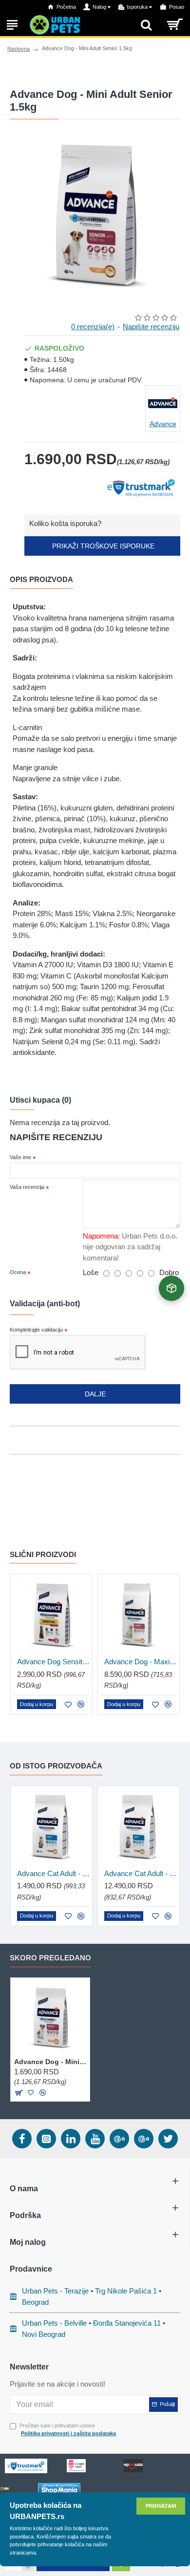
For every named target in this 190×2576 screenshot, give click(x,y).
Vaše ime (20, 1157)
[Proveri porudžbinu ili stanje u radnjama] (171, 1288)
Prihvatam (161, 2506)
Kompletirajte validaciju (36, 1330)
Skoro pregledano (50, 1958)
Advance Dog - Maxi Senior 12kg (141, 1662)
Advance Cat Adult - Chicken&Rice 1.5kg (53, 1873)
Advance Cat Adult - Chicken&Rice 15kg (141, 1873)
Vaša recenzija (27, 1187)
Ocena (18, 1272)
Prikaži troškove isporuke (102, 546)
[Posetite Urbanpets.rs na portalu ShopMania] (59, 2489)
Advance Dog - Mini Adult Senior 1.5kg (50, 2062)
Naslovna (19, 49)
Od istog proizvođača (56, 1766)
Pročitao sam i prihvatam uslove (68, 2430)
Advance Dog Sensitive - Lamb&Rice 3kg (53, 1662)
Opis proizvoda (41, 579)
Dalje (95, 1394)
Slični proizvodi (43, 1554)
